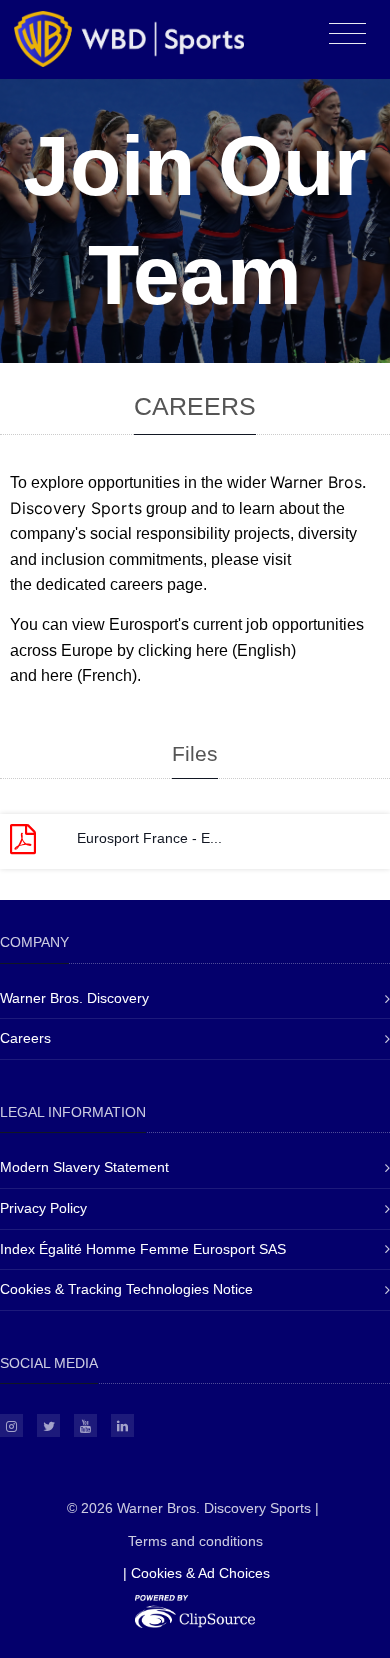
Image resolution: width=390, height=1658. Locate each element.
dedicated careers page (119, 584)
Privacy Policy (43, 1208)
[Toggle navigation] (347, 34)
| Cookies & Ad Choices (196, 1573)
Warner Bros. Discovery (74, 998)
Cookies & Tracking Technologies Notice (126, 1289)
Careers (25, 1038)
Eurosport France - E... (149, 838)
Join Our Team (195, 220)
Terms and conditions (195, 1541)
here (212, 650)
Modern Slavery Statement (84, 1167)
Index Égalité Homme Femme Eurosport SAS (143, 1249)
